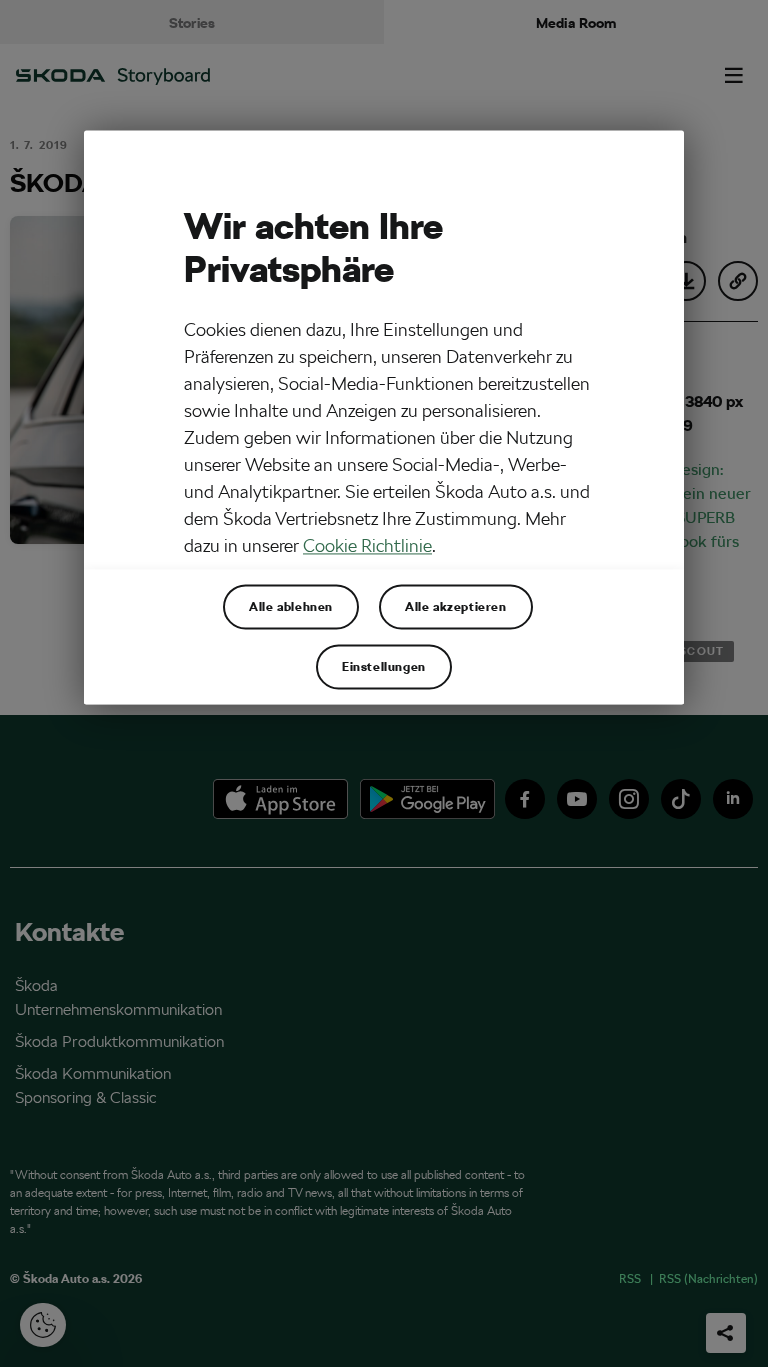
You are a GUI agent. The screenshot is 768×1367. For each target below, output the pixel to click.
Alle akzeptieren (456, 606)
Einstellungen (384, 666)
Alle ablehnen (291, 606)
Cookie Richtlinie (367, 545)
